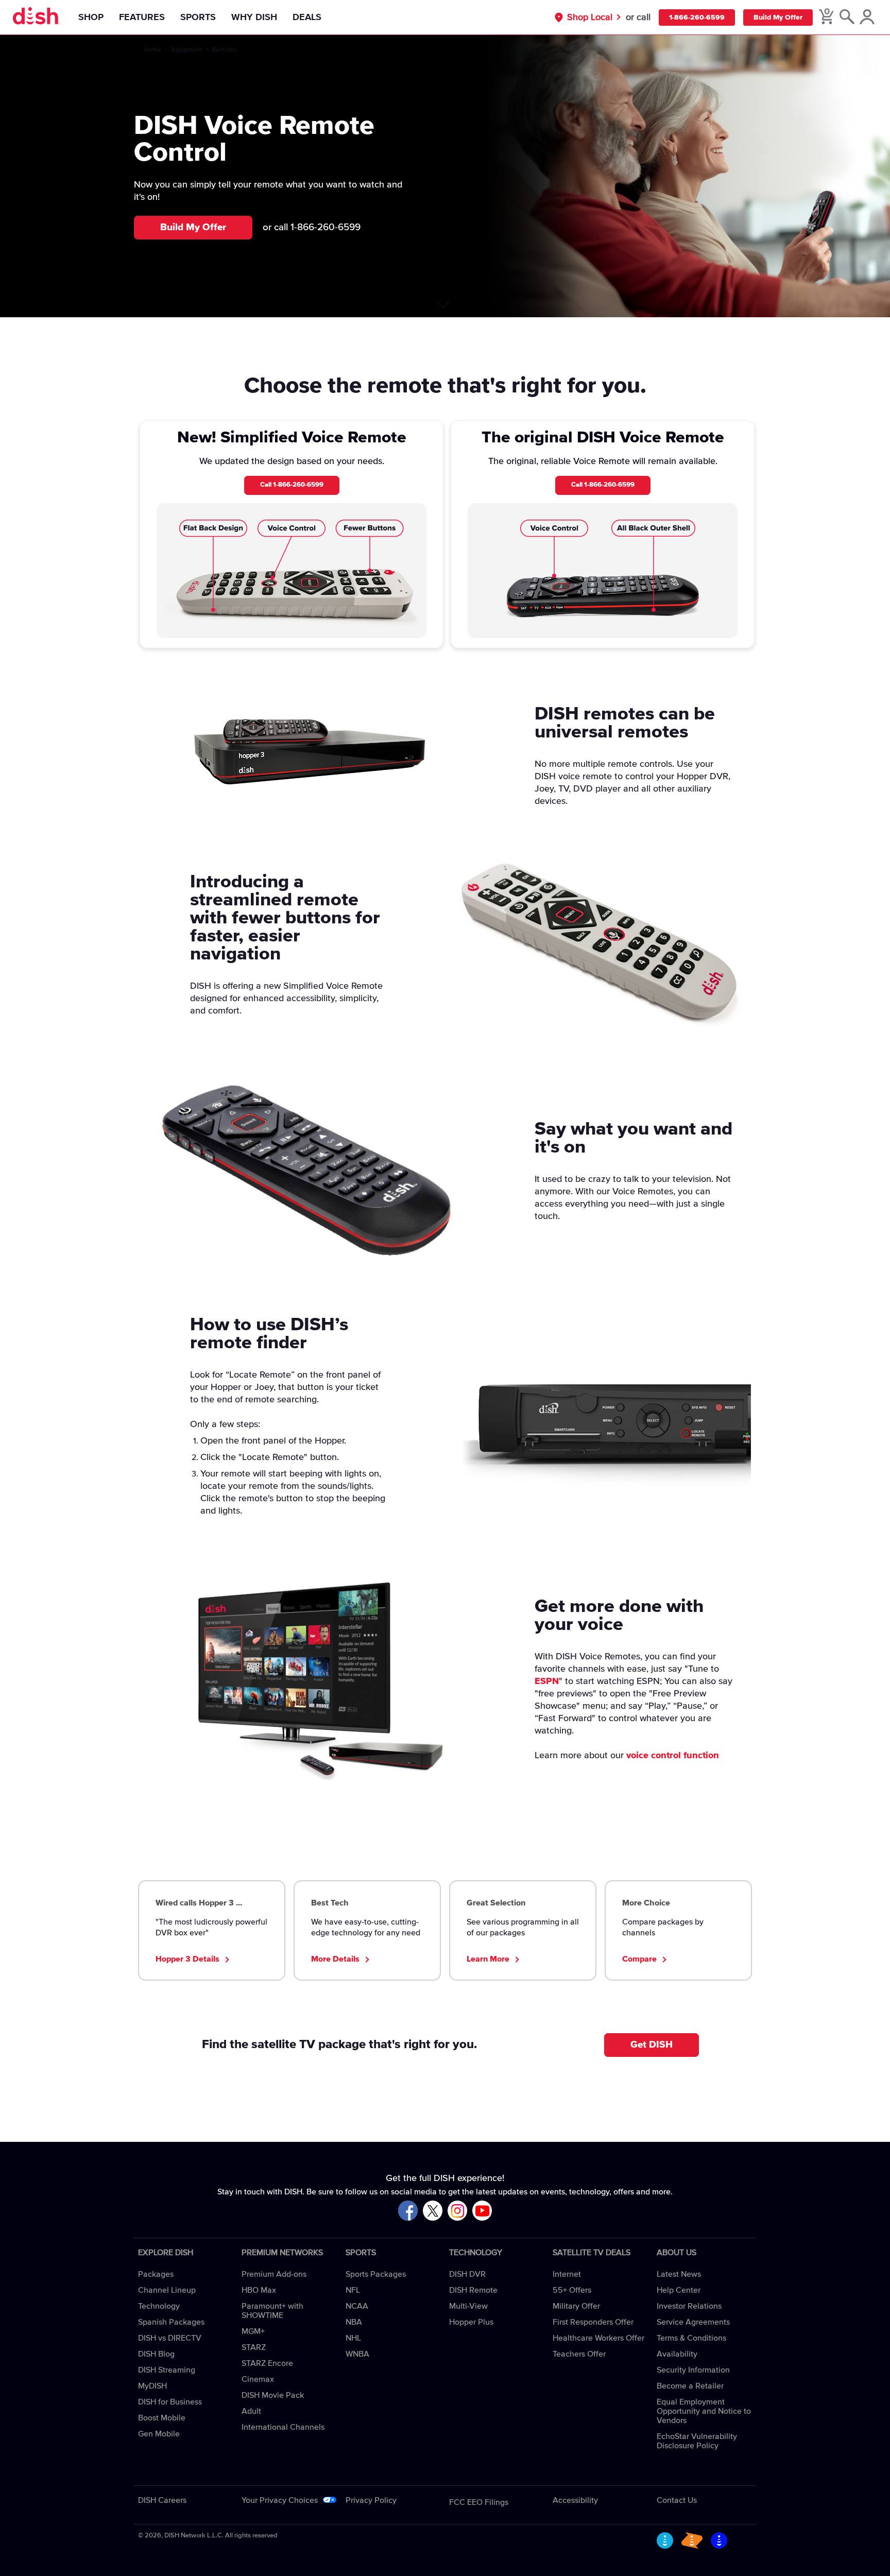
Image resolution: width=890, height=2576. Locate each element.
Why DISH (254, 18)
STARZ (254, 2347)
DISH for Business (170, 2402)
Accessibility (575, 2500)
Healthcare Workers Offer (598, 2338)
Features (142, 18)
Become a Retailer (690, 2386)
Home (153, 50)
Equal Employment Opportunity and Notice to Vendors (704, 2411)
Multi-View (468, 2306)
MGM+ (253, 2331)
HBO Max (259, 2290)
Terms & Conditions (691, 2338)
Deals (307, 18)
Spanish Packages (171, 2322)
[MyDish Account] (867, 18)
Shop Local (590, 18)
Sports (198, 18)
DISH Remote (473, 2290)
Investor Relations (689, 2306)
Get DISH (652, 2045)
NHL (353, 2338)
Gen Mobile (159, 2434)
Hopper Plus (471, 2322)
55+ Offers (572, 2290)
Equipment (187, 50)
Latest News (679, 2274)
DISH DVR (467, 2274)
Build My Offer (778, 18)
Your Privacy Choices (280, 2500)
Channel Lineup (167, 2290)
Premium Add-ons (274, 2274)
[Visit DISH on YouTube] (482, 2211)
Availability (677, 2354)
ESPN (547, 1681)
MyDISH (152, 2386)
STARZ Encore (267, 2363)
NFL (353, 2290)
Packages (156, 2274)
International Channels (283, 2427)
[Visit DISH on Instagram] (457, 2211)
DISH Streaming (167, 2370)
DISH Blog (156, 2354)
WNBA (357, 2354)
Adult (251, 2411)
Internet (567, 2274)
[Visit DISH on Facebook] (408, 2211)
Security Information (693, 2370)
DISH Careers (162, 2500)
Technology (159, 2306)
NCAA (357, 2306)
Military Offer (576, 2306)
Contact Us (677, 2500)
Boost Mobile (162, 2418)
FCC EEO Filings (479, 2502)
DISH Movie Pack (273, 2395)
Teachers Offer (579, 2354)
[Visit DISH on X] (433, 2211)
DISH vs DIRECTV (170, 2338)
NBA (354, 2322)
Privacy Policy (371, 2500)
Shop (91, 18)
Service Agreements (693, 2322)
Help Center (679, 2290)
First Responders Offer (593, 2322)
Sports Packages (376, 2274)
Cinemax (258, 2379)
